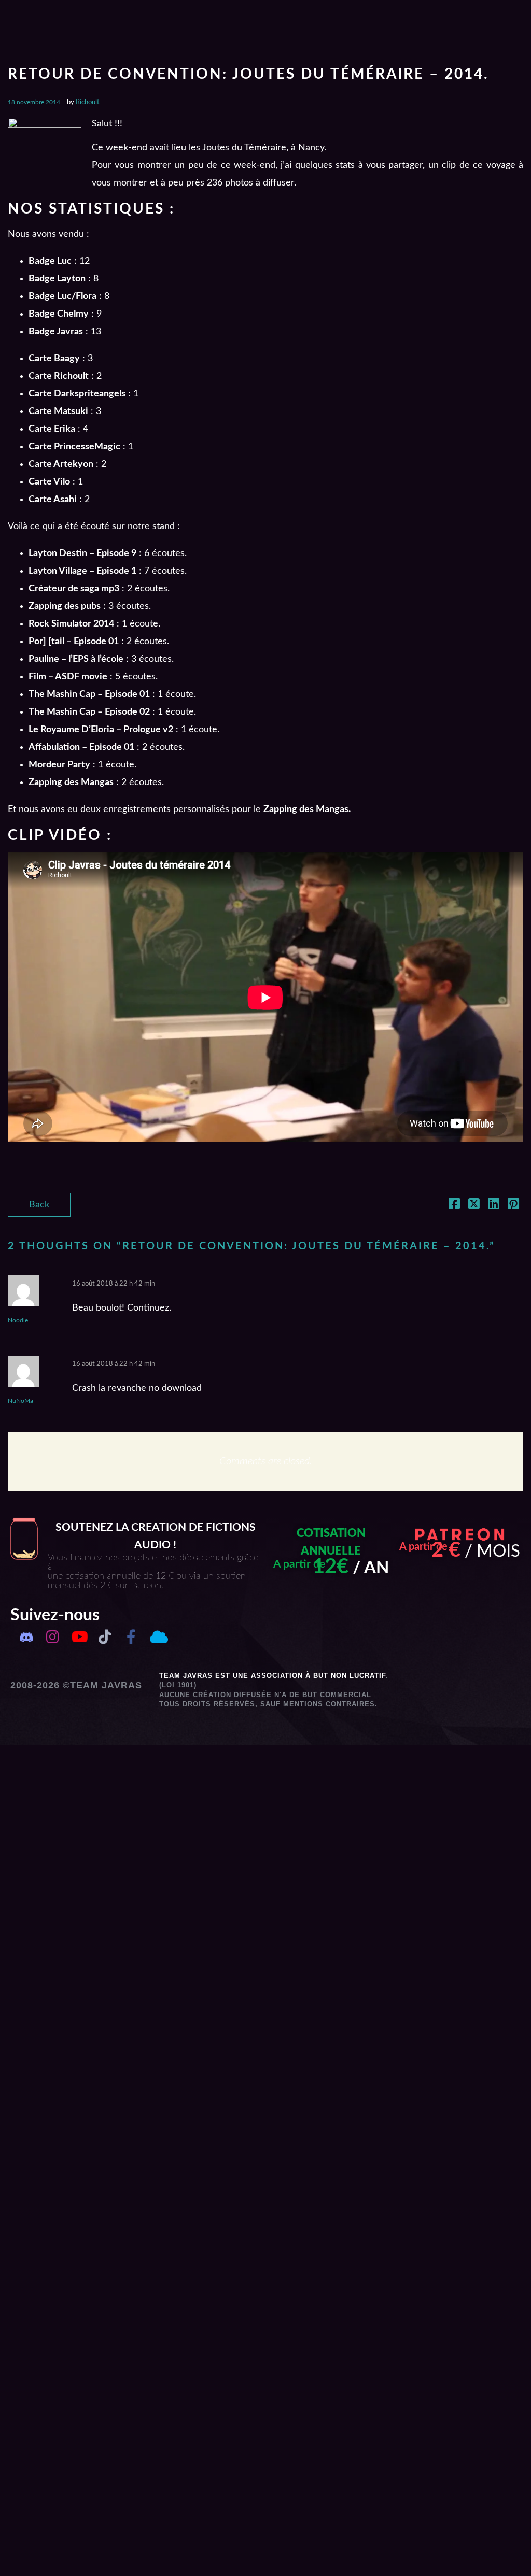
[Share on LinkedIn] (494, 1206)
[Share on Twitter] (474, 1206)
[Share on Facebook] (454, 1206)
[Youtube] (79, 1637)
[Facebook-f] (131, 1637)
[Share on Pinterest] (513, 1206)
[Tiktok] (105, 1637)
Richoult (88, 102)
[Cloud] (157, 1637)
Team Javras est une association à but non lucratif (273, 1676)
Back (39, 1205)
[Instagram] (53, 1637)
